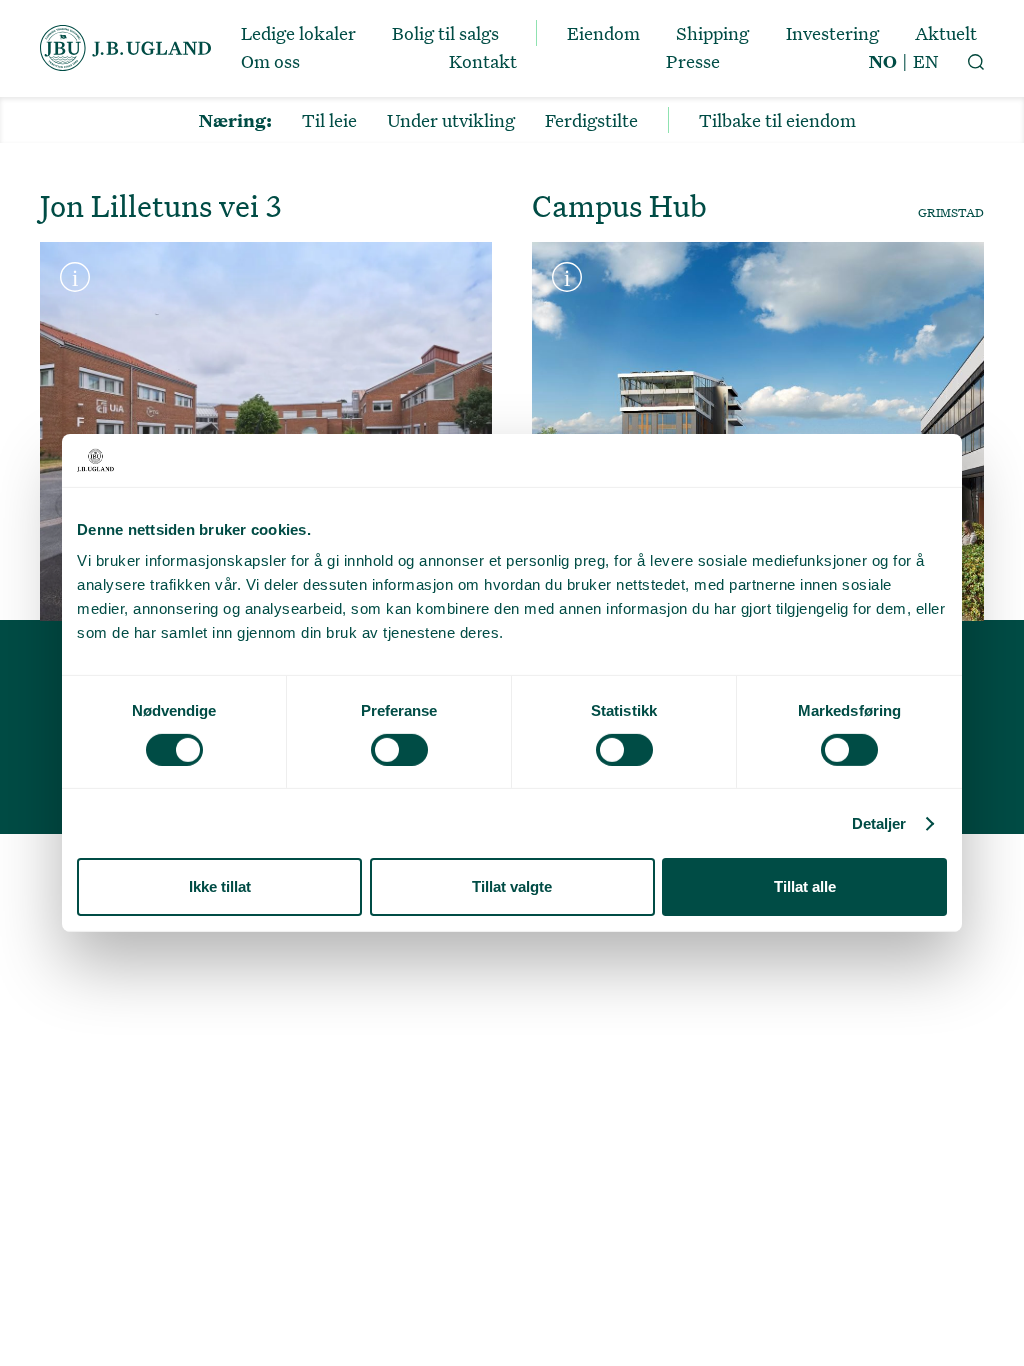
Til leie (329, 120)
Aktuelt (946, 33)
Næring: (235, 120)
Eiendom (603, 33)
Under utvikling (451, 120)
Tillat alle (805, 886)
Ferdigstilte (591, 120)
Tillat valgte (512, 886)
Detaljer (879, 823)
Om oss (270, 61)
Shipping (712, 33)
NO (883, 61)
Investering (832, 33)
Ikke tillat (220, 886)
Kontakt (483, 61)
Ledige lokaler (298, 33)
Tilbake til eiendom (777, 120)
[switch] (399, 750)
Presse (693, 61)
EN (925, 61)
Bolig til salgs (445, 33)
